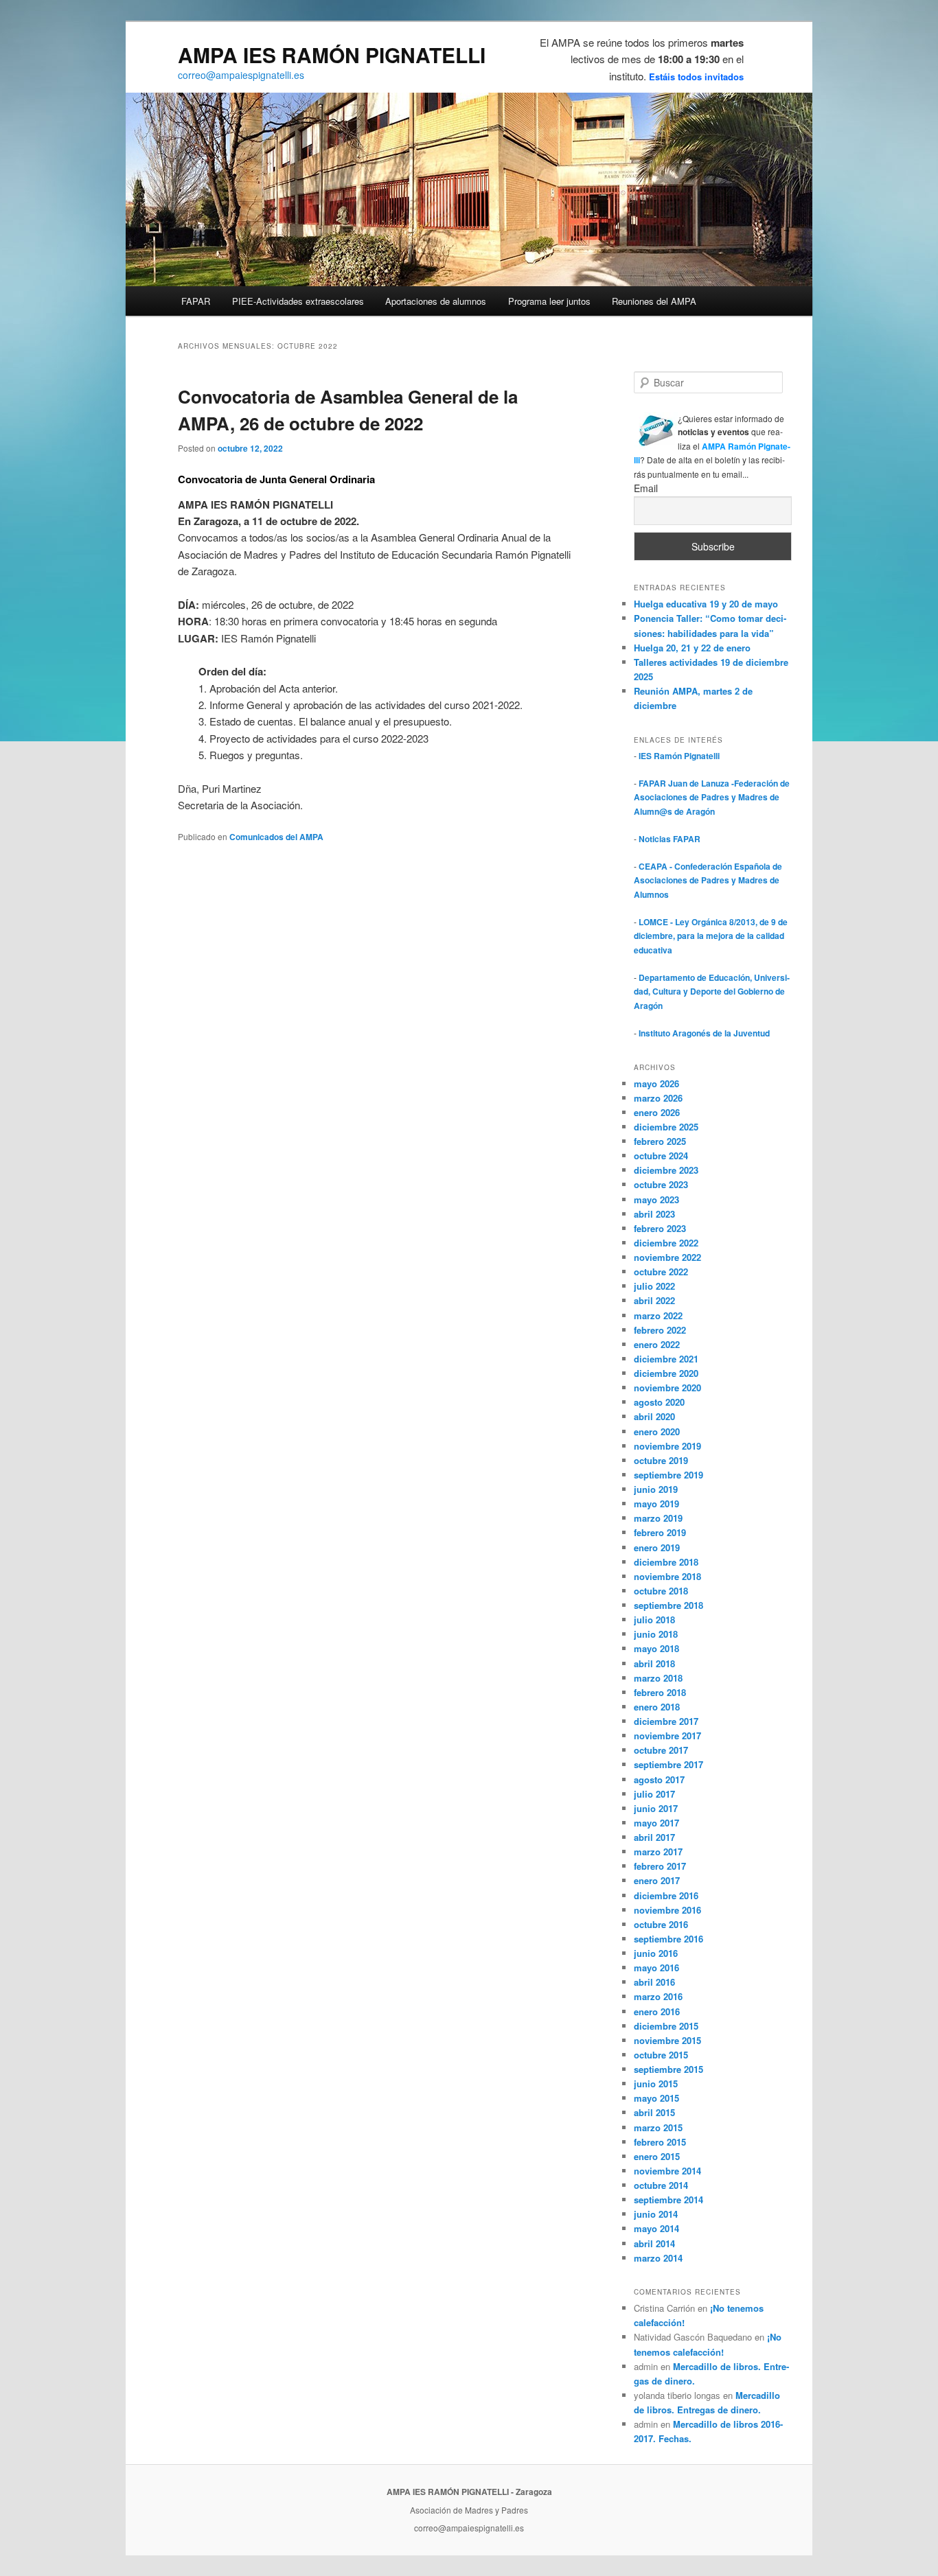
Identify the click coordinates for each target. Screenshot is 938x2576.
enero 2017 (657, 1880)
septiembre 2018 (668, 1605)
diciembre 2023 (666, 1170)
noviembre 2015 (667, 2040)
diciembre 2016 (666, 1895)
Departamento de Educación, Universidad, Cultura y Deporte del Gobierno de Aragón (712, 991)
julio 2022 (654, 1286)
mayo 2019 (656, 1504)
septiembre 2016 (668, 1939)
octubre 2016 (661, 1924)
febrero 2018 (660, 1692)
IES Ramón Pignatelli (679, 756)
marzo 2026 (658, 1098)
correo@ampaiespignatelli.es (241, 75)
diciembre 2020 (666, 1373)
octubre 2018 (661, 1591)
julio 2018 (654, 1620)
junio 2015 (656, 2084)
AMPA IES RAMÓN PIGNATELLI (332, 55)
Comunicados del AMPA (276, 837)
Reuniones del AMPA (654, 301)
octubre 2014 (661, 2185)
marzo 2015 (658, 2127)
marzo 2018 (658, 1678)
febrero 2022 (660, 1330)
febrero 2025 (660, 1141)
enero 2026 (657, 1112)
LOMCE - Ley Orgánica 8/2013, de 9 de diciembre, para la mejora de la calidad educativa (711, 936)
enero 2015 (657, 2156)
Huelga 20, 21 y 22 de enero (692, 648)
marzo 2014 (658, 2258)
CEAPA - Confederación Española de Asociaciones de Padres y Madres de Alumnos (708, 880)
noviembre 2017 (667, 1736)
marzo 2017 (658, 1852)
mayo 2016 (656, 1968)
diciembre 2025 (666, 1127)
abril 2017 (654, 1837)
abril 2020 (654, 1416)
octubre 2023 (661, 1184)
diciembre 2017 (666, 1721)
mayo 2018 (656, 1648)
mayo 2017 (656, 1823)
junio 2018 (656, 1634)
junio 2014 (656, 2214)
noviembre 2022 (667, 1257)
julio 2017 (654, 1794)
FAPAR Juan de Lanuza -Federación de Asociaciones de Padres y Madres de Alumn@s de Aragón (712, 797)
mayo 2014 (656, 2228)
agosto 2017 (659, 1779)
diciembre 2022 (666, 1243)
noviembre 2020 (667, 1388)
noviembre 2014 (667, 2171)
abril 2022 (654, 1300)
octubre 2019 (661, 1460)
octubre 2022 (661, 1272)
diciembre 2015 (666, 2026)
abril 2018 (654, 1663)
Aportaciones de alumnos (436, 301)
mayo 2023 (656, 1199)
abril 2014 (654, 2243)
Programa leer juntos (549, 301)
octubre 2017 (661, 1750)
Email (646, 488)
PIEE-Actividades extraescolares (298, 301)
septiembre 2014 (668, 2200)
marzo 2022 (658, 1315)
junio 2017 (656, 1808)
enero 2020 (657, 1431)
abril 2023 (654, 1214)
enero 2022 (657, 1344)
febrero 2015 (660, 2142)
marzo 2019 (658, 1518)
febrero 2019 (660, 1532)
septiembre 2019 (668, 1475)
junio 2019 (656, 1489)
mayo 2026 (656, 1083)
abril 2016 (654, 1982)
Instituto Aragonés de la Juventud (704, 1033)
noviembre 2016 (667, 1910)
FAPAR (196, 301)
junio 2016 (656, 1953)
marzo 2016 (658, 1996)
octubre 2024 (661, 1156)
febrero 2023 (660, 1228)
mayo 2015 (656, 2098)
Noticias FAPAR (670, 839)
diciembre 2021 (666, 1359)
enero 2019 (657, 1547)
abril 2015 (654, 2112)
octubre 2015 (661, 2055)
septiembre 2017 (668, 1764)
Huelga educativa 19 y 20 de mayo (706, 604)
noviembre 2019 (667, 1446)
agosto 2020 (659, 1402)
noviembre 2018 (667, 1576)
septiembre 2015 (668, 2069)
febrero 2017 (660, 1866)
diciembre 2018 (666, 1562)
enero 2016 (657, 2011)
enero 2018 (657, 1707)
